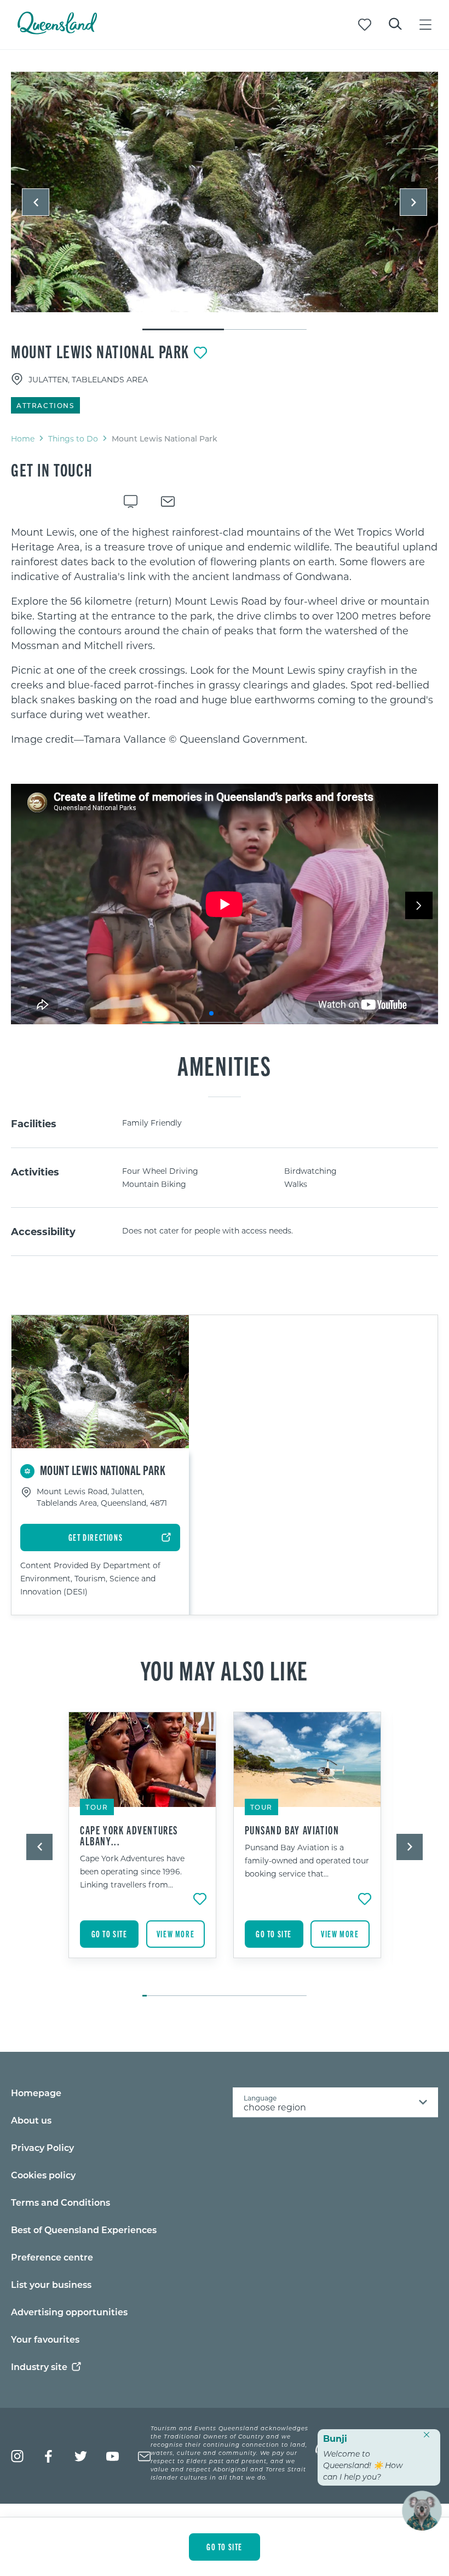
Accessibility (43, 1231)
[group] (143, 1849)
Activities (35, 1172)
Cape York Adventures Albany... (129, 1835)
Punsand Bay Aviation (292, 1830)
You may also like (225, 1669)
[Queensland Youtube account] (113, 2456)
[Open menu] (425, 25)
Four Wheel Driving (160, 1171)
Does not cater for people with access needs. (208, 1230)
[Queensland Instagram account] (17, 2456)
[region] (225, 636)
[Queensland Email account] (144, 2456)
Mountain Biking (154, 1184)
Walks (296, 1184)
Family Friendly (152, 1123)
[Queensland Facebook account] (49, 2456)
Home (23, 438)
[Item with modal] (225, 193)
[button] (36, 202)
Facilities (34, 1123)
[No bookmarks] (365, 25)
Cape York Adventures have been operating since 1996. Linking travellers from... (132, 1871)
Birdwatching (310, 1171)
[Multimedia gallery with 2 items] (225, 202)
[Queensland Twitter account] (81, 2456)
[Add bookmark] (200, 353)
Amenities (224, 1065)
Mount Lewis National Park (100, 351)
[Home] (57, 31)
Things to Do (73, 438)
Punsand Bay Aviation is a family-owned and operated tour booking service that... (307, 1860)
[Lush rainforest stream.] (225, 192)
